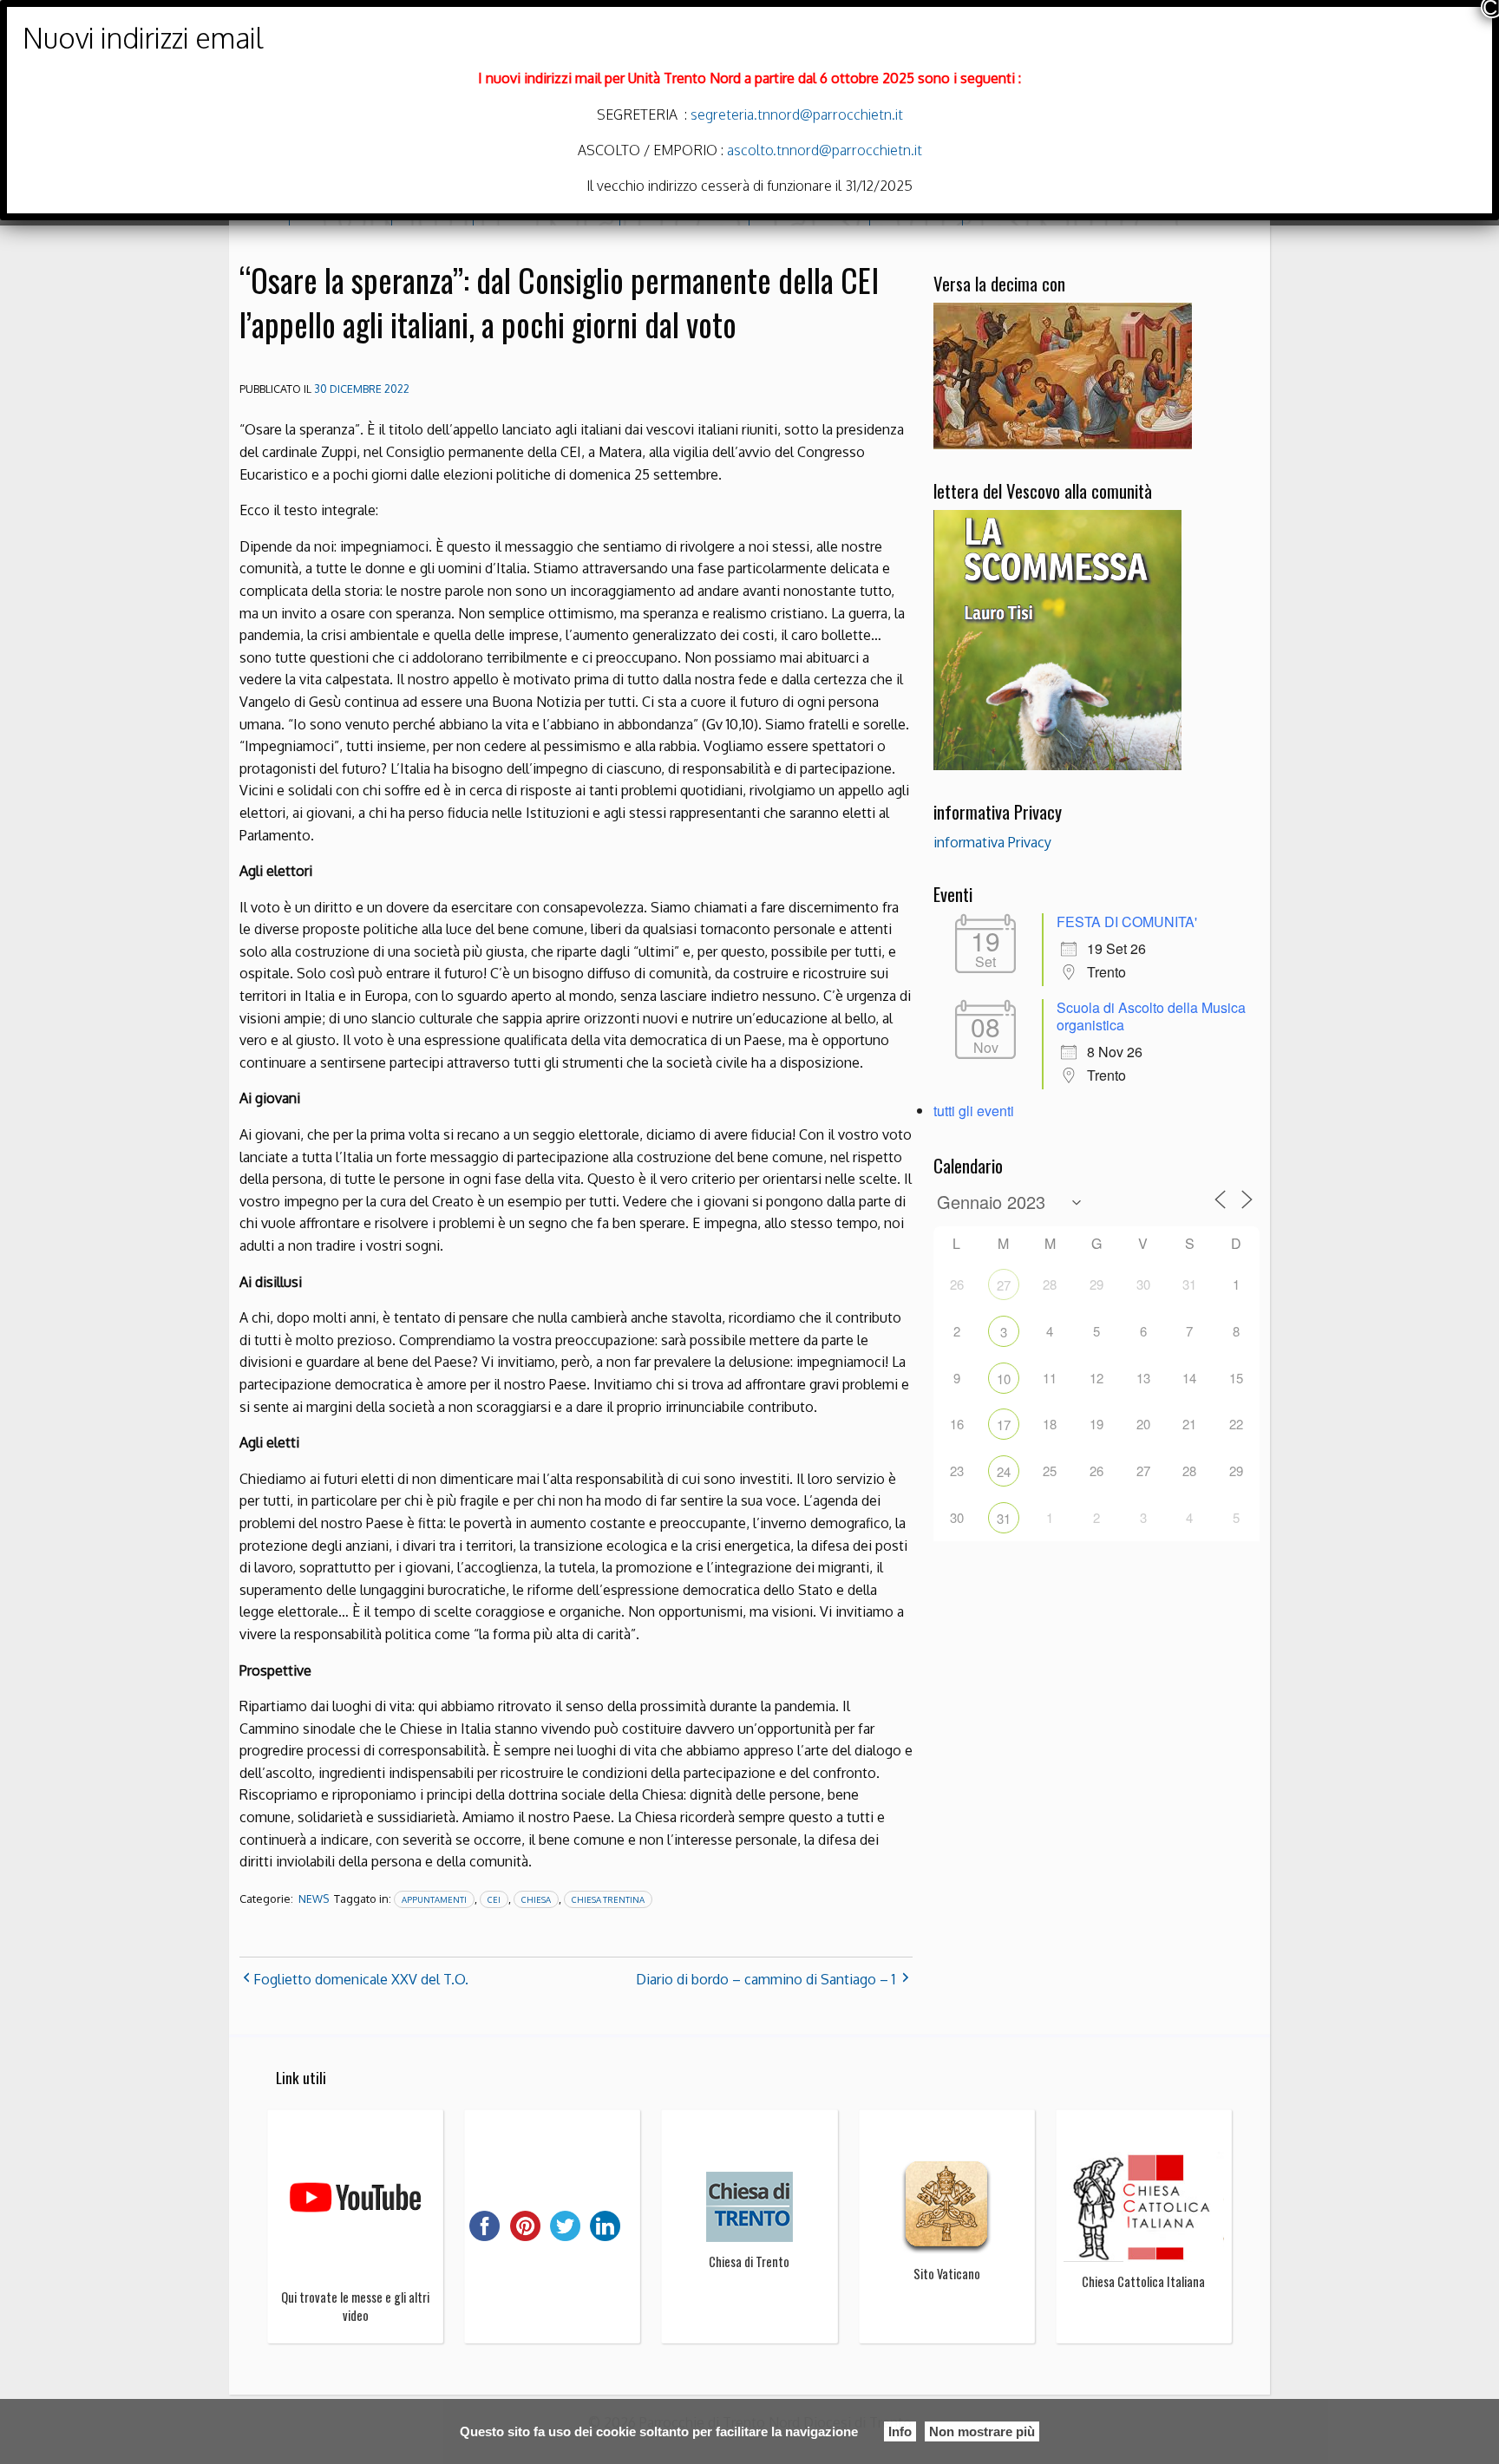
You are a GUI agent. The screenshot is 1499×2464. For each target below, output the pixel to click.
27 (1004, 1285)
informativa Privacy (992, 842)
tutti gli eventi (974, 1111)
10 (1004, 1379)
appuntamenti (434, 1899)
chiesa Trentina (608, 1899)
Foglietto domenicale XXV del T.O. (361, 1979)
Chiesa (536, 1899)
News (314, 1899)
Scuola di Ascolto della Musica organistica (1151, 1016)
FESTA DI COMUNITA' (1127, 922)
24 (1004, 1471)
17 (1004, 1425)
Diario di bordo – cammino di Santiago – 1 (766, 1979)
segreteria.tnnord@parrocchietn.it (795, 114)
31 (1004, 1518)
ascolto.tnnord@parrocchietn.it (825, 150)
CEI (494, 1899)
